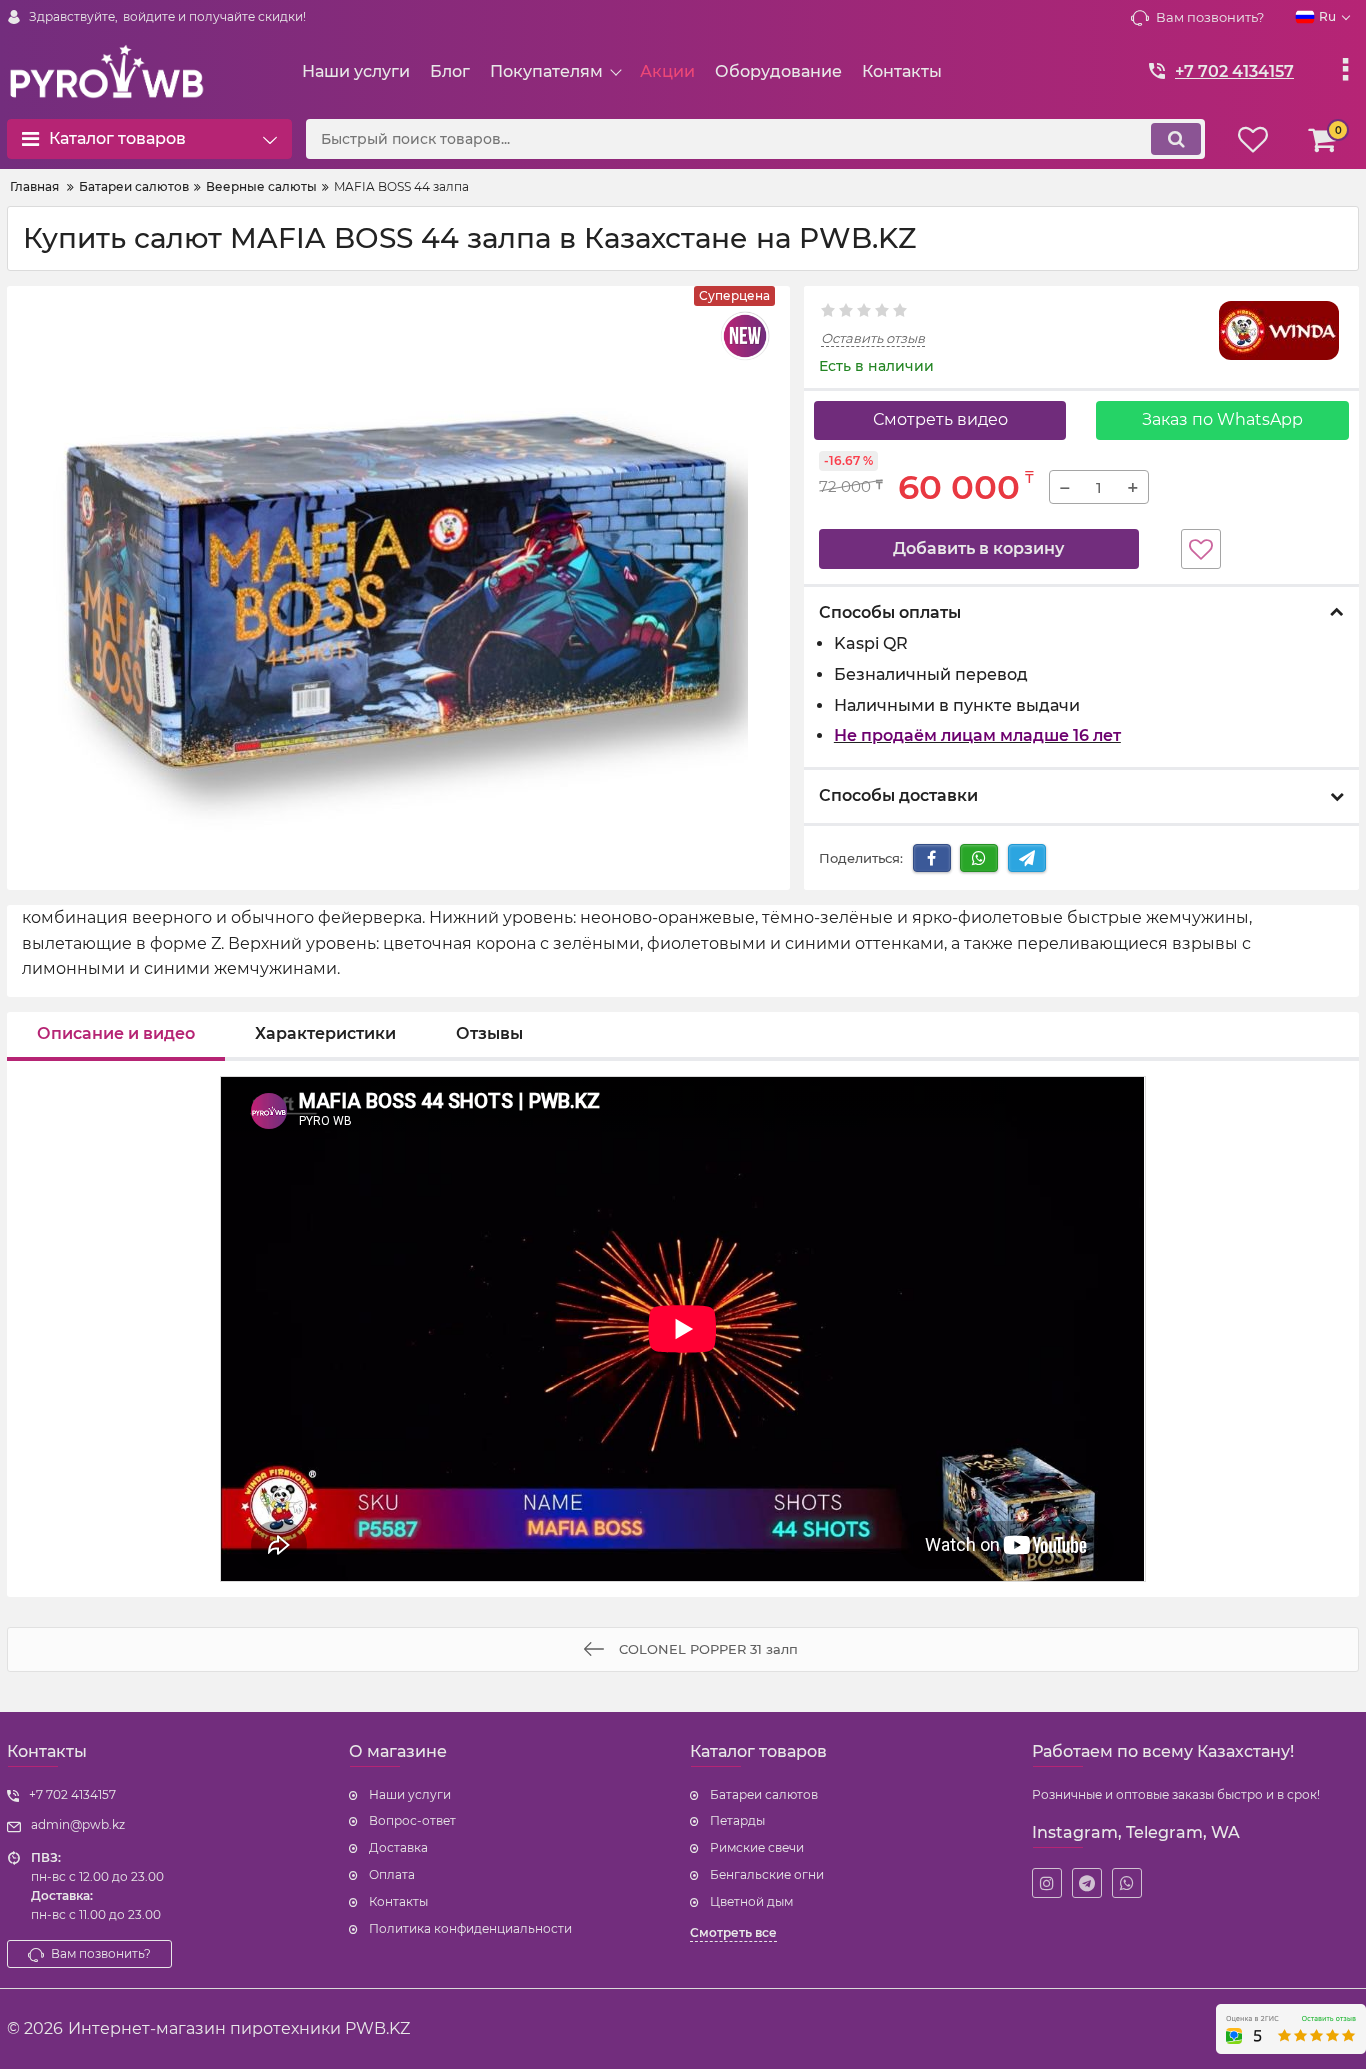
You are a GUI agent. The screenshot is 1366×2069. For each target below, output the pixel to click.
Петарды (737, 1820)
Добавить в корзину (978, 548)
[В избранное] (1201, 549)
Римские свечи (757, 1847)
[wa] (1127, 1883)
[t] (1087, 1883)
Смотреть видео (940, 419)
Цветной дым (751, 1901)
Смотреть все (733, 1932)
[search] (1176, 139)
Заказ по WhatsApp (1222, 419)
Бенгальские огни (767, 1874)
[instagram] (1047, 1883)
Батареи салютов (764, 1794)
